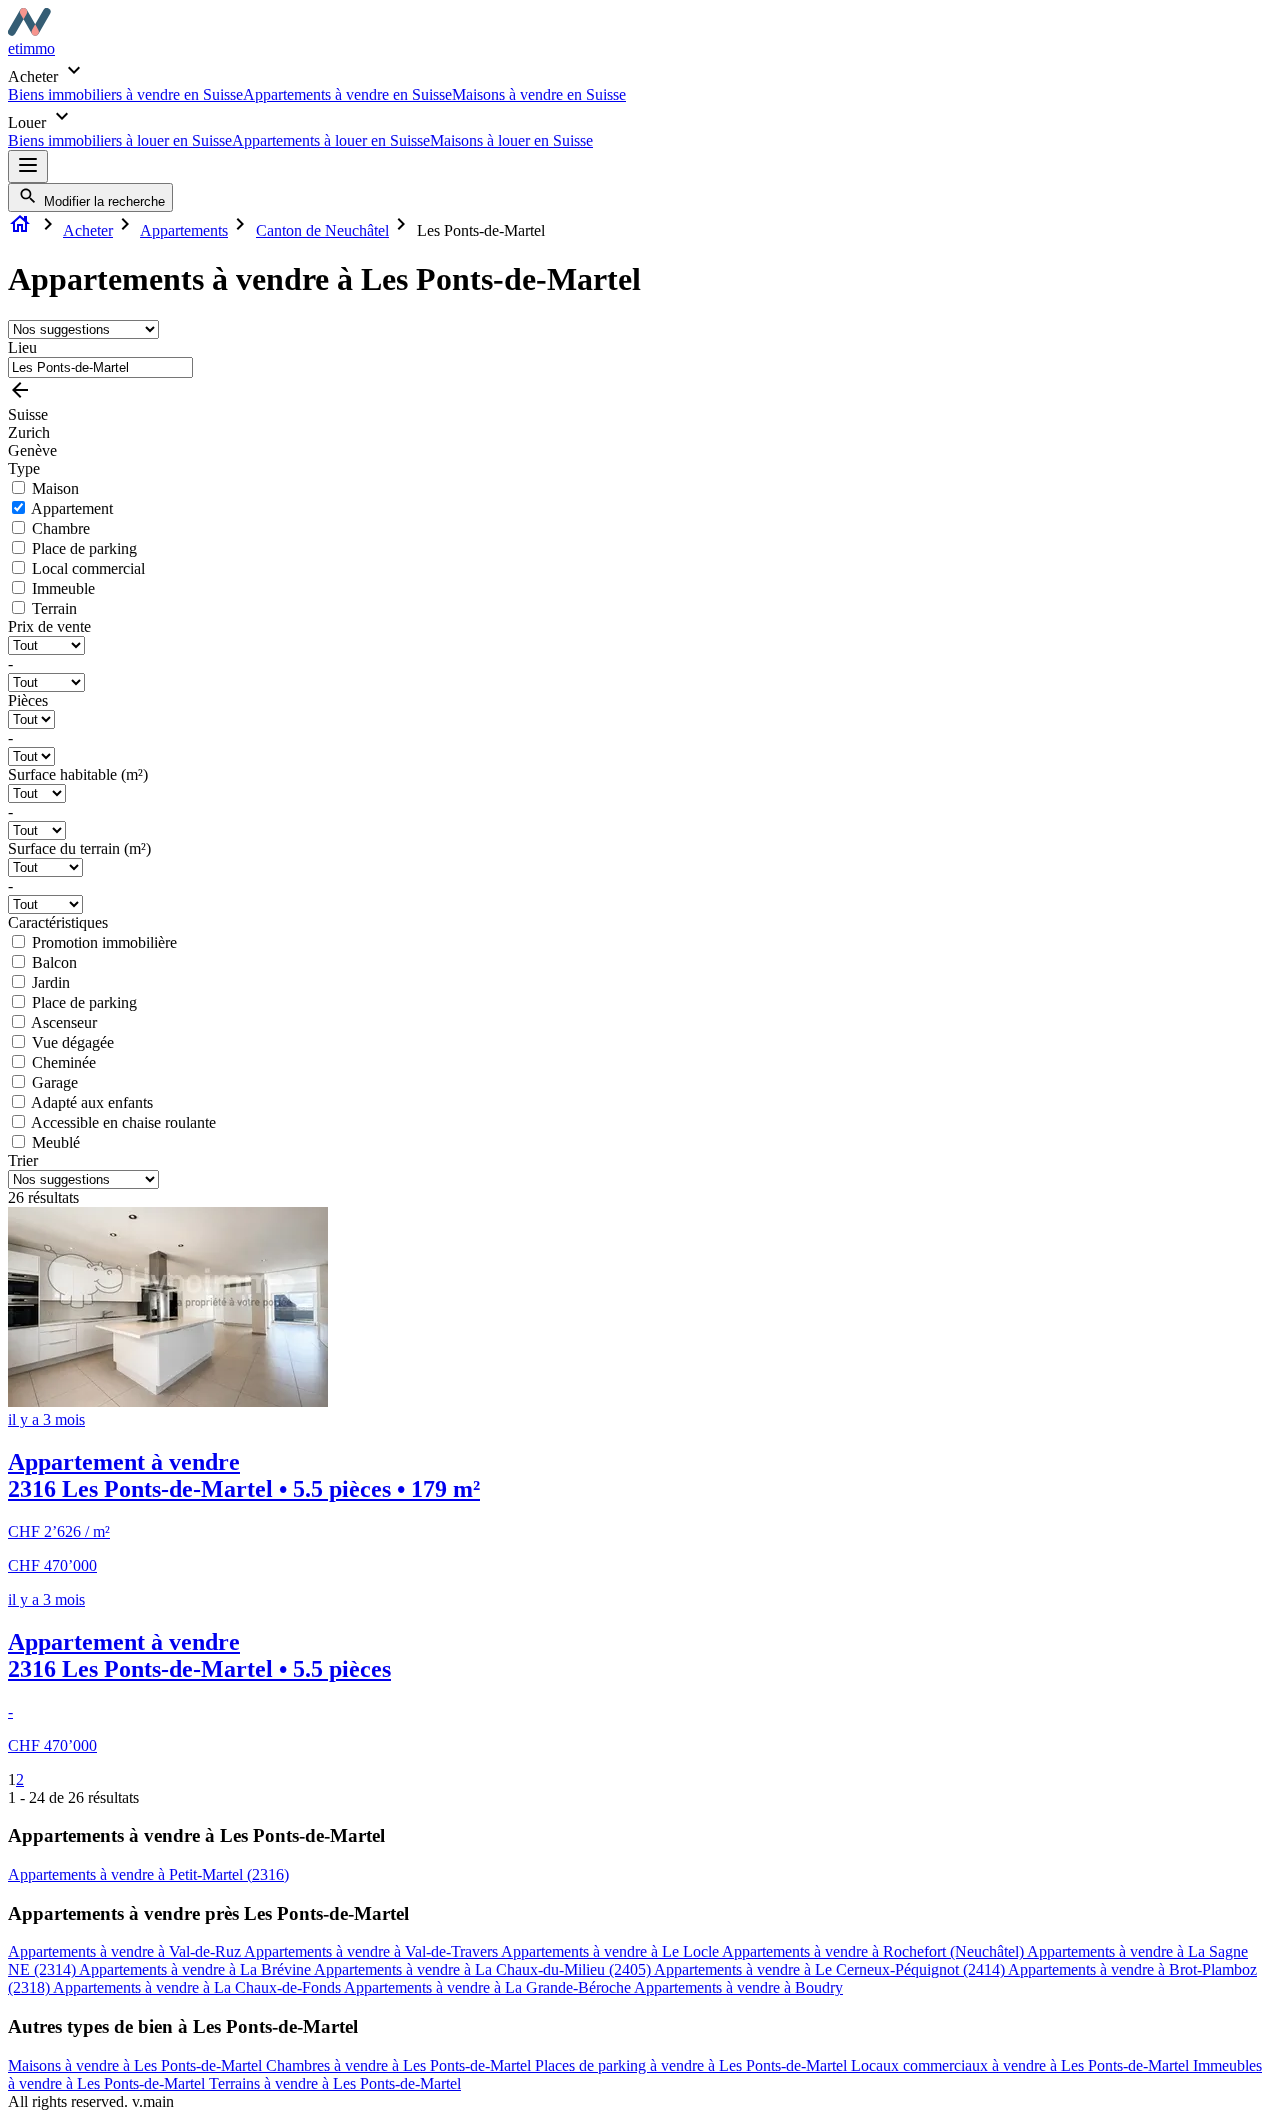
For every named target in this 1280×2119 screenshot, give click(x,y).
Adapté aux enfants (92, 1102)
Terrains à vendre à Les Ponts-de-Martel (335, 2083)
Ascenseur (64, 1022)
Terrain (54, 608)
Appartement (72, 508)
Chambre (61, 528)
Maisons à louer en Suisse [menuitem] (511, 140)
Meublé (56, 1142)
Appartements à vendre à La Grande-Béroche (489, 1987)
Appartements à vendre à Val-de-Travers (372, 1951)
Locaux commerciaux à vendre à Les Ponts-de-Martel (1022, 2065)
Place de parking (84, 548)
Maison (55, 488)
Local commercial (88, 568)
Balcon (54, 962)
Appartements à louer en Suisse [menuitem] (331, 140)
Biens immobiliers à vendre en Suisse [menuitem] (125, 94)
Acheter (88, 230)
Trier (23, 1160)
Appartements (184, 230)
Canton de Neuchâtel (322, 230)
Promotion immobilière (104, 942)
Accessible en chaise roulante (123, 1122)
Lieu (22, 347)
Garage (55, 1082)
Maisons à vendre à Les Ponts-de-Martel (137, 2065)
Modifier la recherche (102, 201)
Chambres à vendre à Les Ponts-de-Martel (400, 2065)
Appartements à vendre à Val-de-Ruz (126, 1951)
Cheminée (64, 1062)
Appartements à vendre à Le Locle (611, 1951)
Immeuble (63, 588)
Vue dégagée (73, 1042)
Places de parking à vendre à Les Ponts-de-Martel (693, 2065)
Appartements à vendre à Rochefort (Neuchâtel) (874, 1951)
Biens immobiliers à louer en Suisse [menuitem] (120, 140)
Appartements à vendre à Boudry (738, 1987)
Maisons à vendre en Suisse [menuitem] (539, 94)
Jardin (51, 982)
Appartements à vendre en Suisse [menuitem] (347, 94)
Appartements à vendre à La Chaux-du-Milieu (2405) (484, 1969)
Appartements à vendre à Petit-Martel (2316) (148, 1874)
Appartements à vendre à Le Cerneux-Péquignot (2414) (831, 1969)
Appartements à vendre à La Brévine (196, 1969)
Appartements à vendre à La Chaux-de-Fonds (198, 1987)
